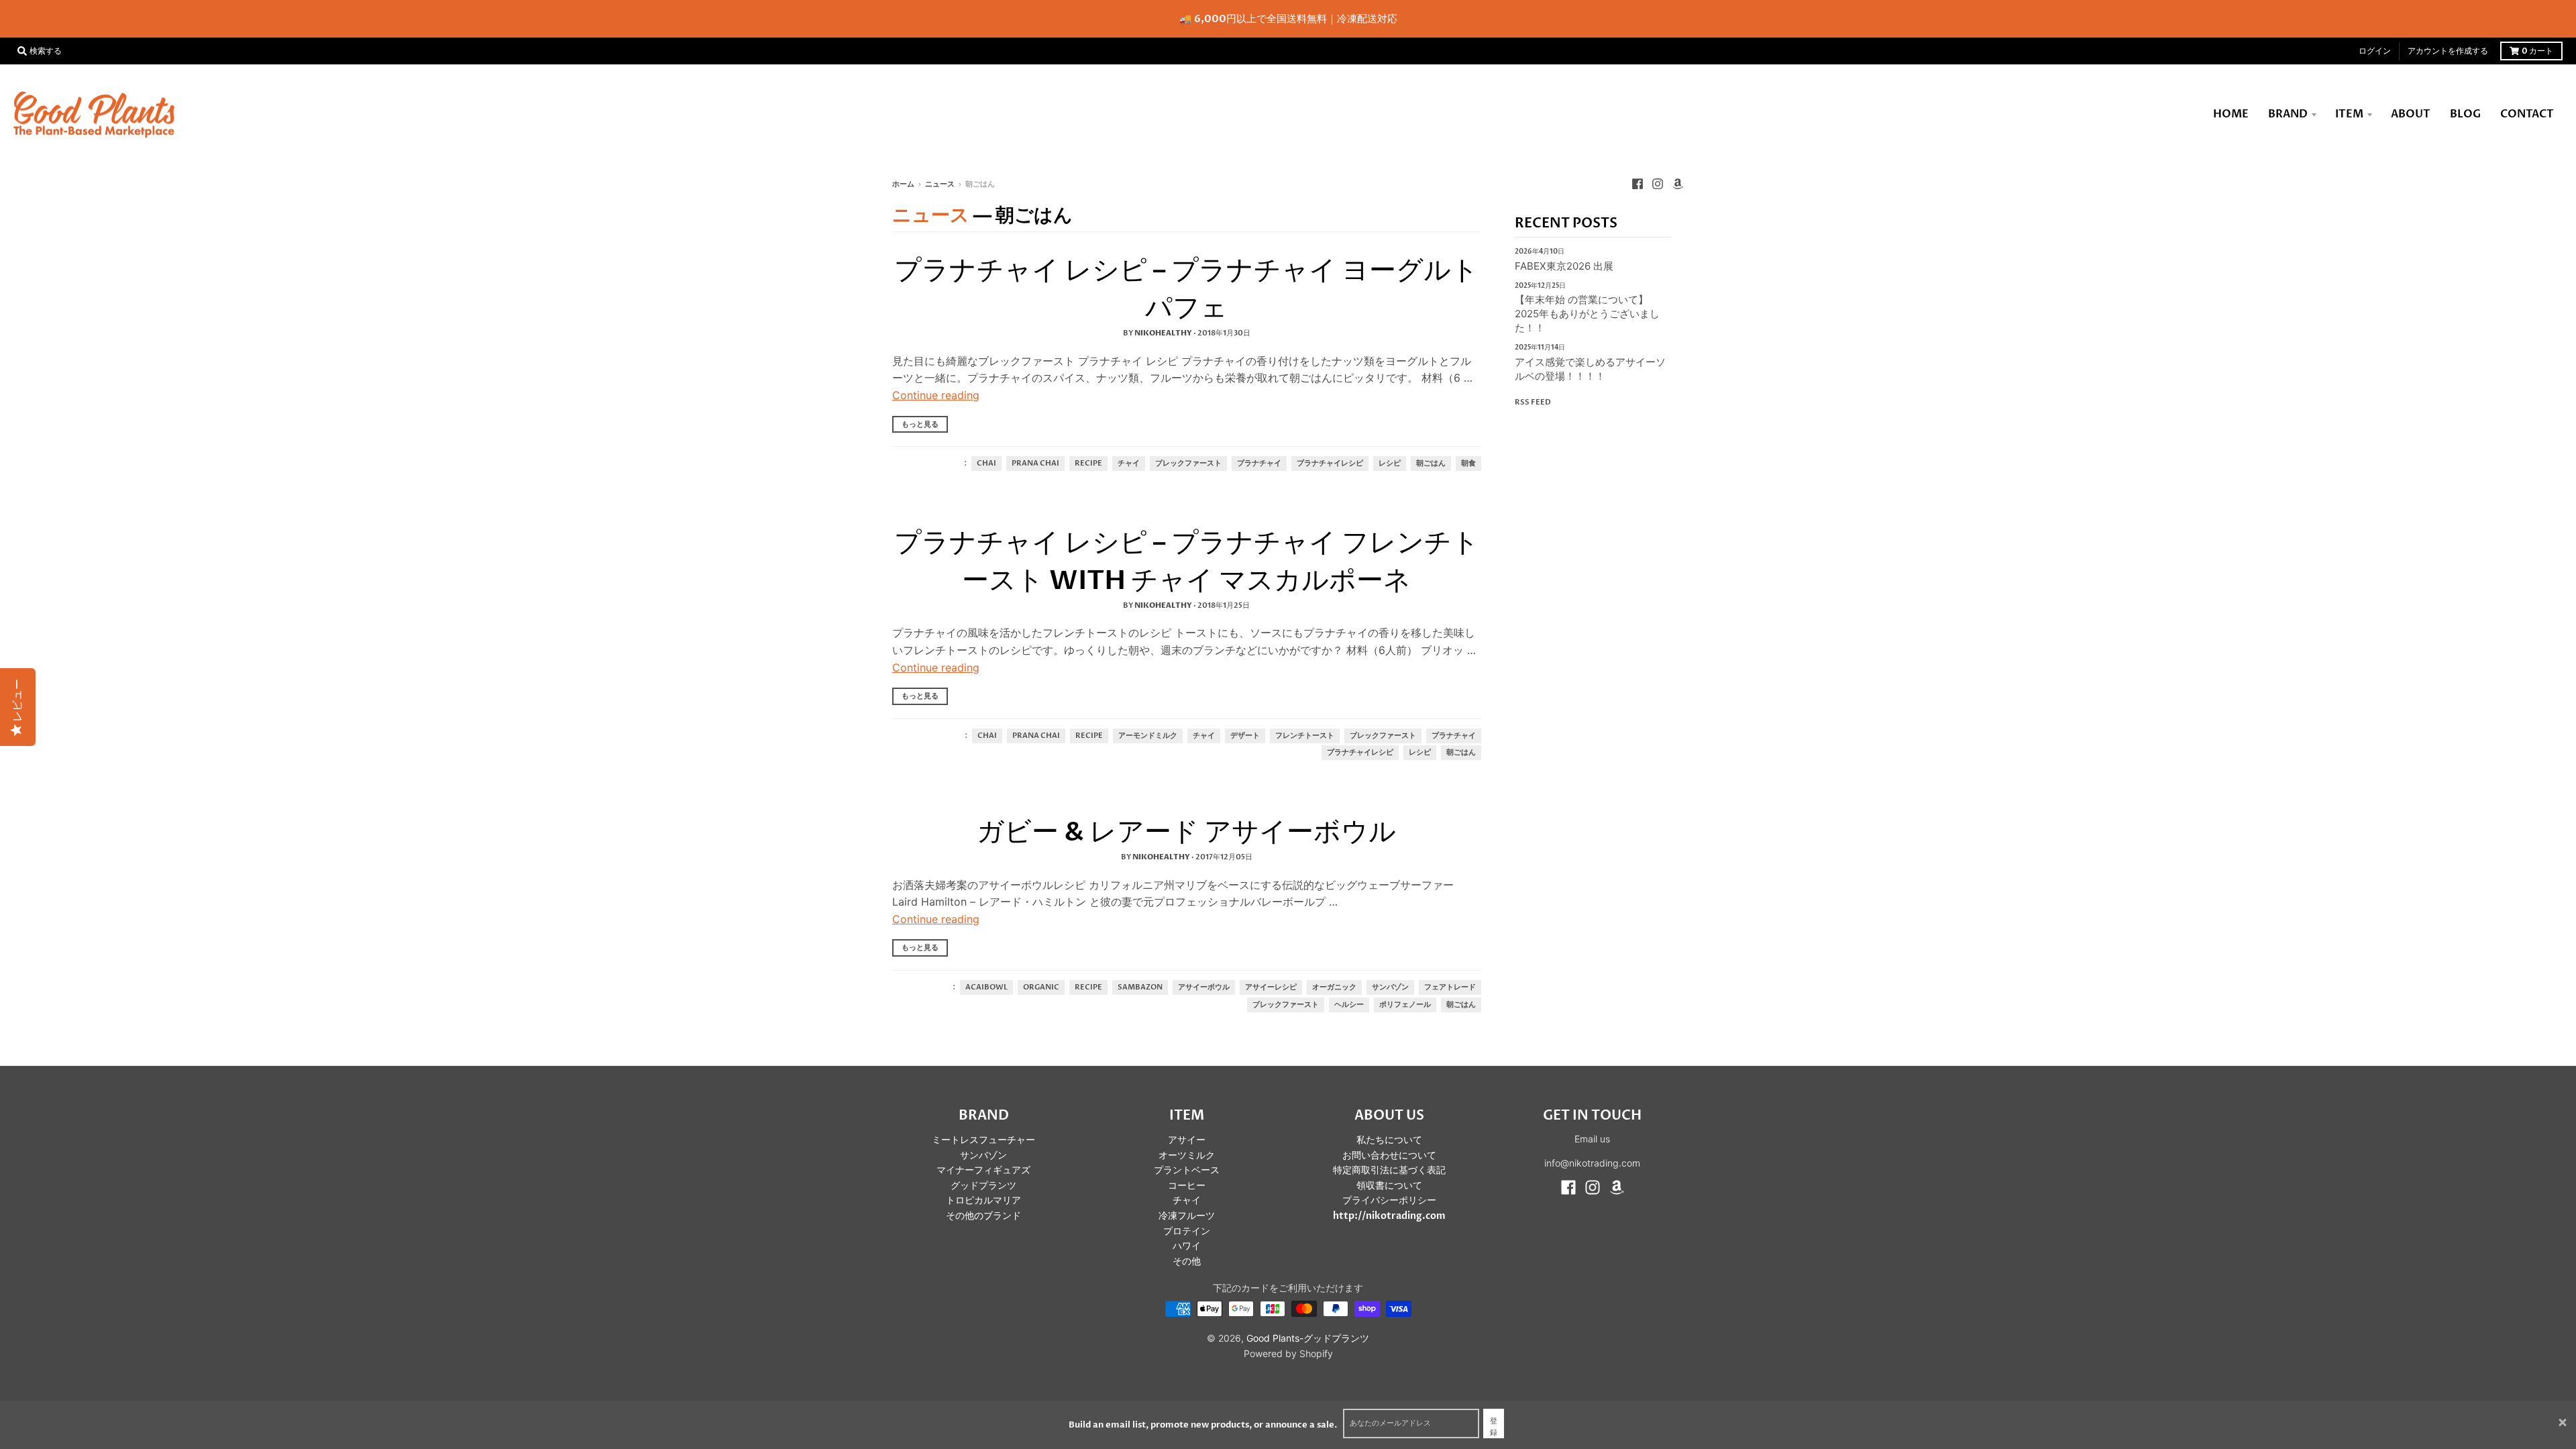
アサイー (1187, 1140)
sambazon (1140, 987)
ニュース (940, 184)
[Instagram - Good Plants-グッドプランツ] (1658, 184)
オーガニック (1334, 987)
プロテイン (1187, 1231)
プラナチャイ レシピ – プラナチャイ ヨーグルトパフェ (1186, 289)
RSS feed (1533, 402)
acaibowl (986, 987)
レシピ (1390, 464)
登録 (1494, 1427)
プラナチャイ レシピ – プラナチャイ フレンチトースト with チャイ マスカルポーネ (1187, 562)
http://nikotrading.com (1389, 1216)
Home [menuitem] (2231, 114)
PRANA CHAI (1035, 464)
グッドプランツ (983, 1186)
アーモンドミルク (1148, 736)
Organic (1041, 987)
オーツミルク (1187, 1156)
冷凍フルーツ (1187, 1216)
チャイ (1129, 464)
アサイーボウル (1204, 987)
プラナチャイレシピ (1330, 464)
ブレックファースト (1188, 464)
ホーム (903, 184)
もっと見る (920, 424)
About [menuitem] (2411, 114)
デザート (1245, 736)
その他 (1187, 1262)
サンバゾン (1390, 987)
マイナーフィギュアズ (983, 1170)
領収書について (1389, 1186)
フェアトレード (1450, 987)
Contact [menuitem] (2527, 114)
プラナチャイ (1259, 464)
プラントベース (1187, 1170)
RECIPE (1088, 464)
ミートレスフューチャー (983, 1140)
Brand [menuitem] (2288, 114)
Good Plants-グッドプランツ (1308, 1338)
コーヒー (1187, 1186)
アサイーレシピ (1271, 987)
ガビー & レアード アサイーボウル (1186, 832)
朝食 (1468, 464)
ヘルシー (1349, 1005)
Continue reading (936, 395)
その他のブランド (983, 1216)
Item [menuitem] (2349, 114)
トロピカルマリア (983, 1200)
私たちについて (1389, 1140)
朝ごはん (1431, 464)
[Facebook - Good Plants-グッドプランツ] (1638, 184)
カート (2537, 51)
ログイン (2375, 51)
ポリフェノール (1405, 1005)
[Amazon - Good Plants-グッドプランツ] (1678, 184)
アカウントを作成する (2448, 51)
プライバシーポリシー (1389, 1200)
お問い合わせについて (1389, 1156)
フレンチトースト (1305, 736)
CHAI (986, 464)
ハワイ (1187, 1246)
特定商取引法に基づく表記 (1389, 1170)
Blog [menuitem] (2465, 114)
